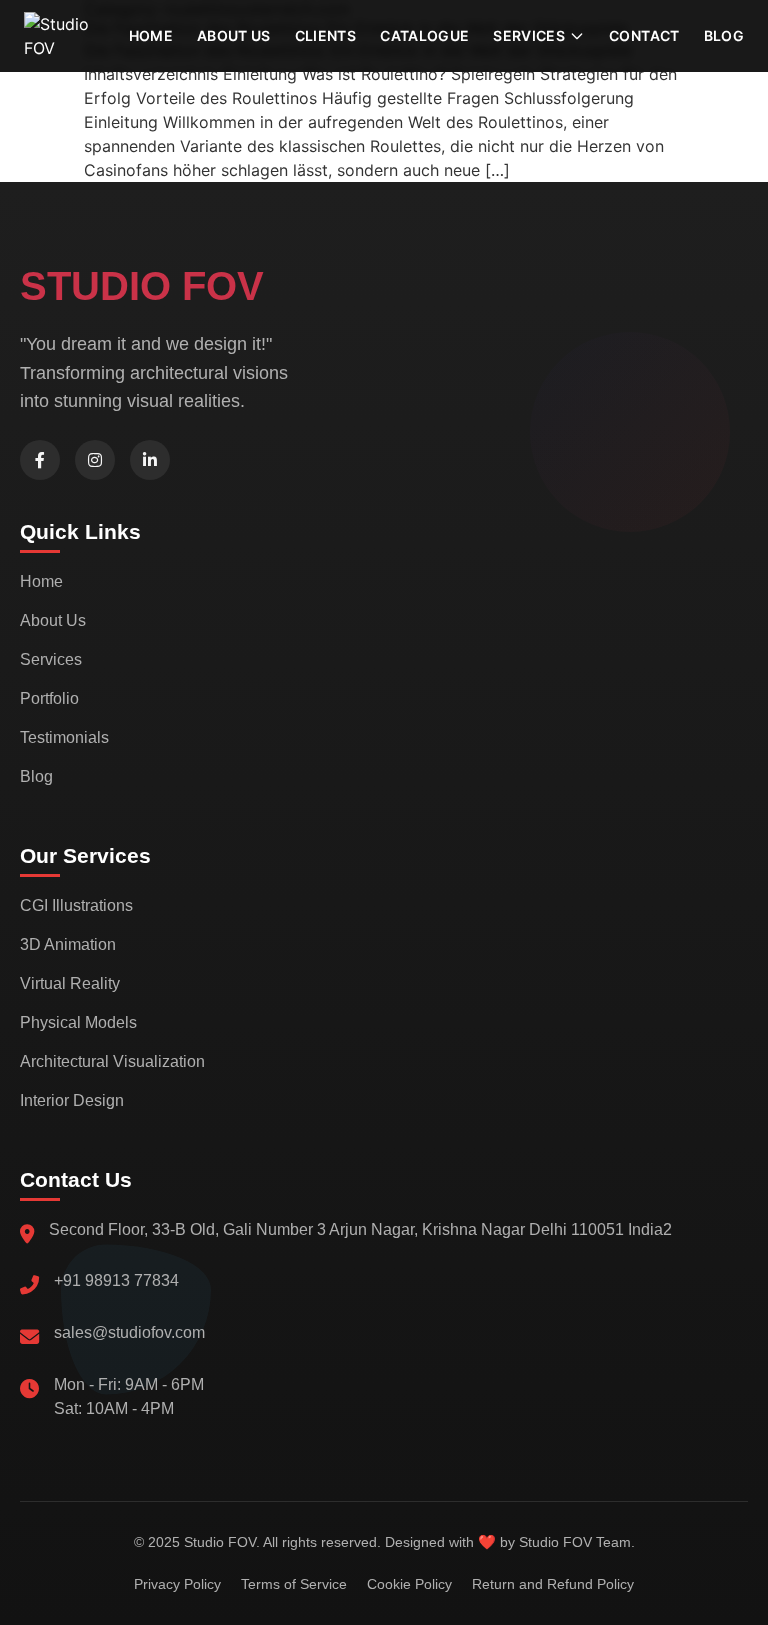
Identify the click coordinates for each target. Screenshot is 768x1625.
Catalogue (424, 35)
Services (51, 659)
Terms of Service (294, 1584)
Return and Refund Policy (553, 1584)
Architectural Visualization (112, 1061)
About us (234, 35)
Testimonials (64, 737)
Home (151, 35)
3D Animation (68, 944)
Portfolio (49, 698)
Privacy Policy (177, 1584)
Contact (644, 35)
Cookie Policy (409, 1584)
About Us (53, 620)
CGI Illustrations (76, 905)
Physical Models (78, 1022)
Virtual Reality (70, 983)
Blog (724, 35)
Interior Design (72, 1100)
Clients (325, 35)
